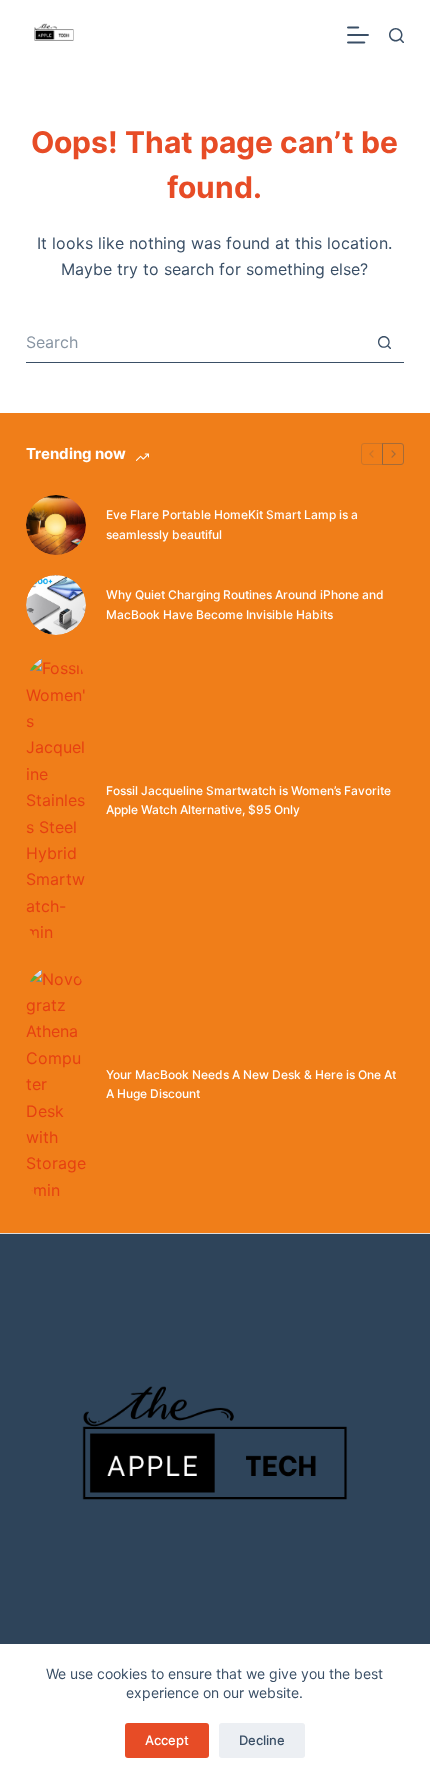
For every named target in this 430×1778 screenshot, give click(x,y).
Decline (262, 1740)
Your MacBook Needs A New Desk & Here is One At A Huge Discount (251, 1084)
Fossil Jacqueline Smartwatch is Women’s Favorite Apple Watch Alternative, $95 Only (248, 800)
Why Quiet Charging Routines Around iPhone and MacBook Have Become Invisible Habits (245, 604)
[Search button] (384, 343)
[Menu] (358, 35)
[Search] (396, 35)
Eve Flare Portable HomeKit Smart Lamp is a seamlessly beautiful (232, 524)
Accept (167, 1740)
